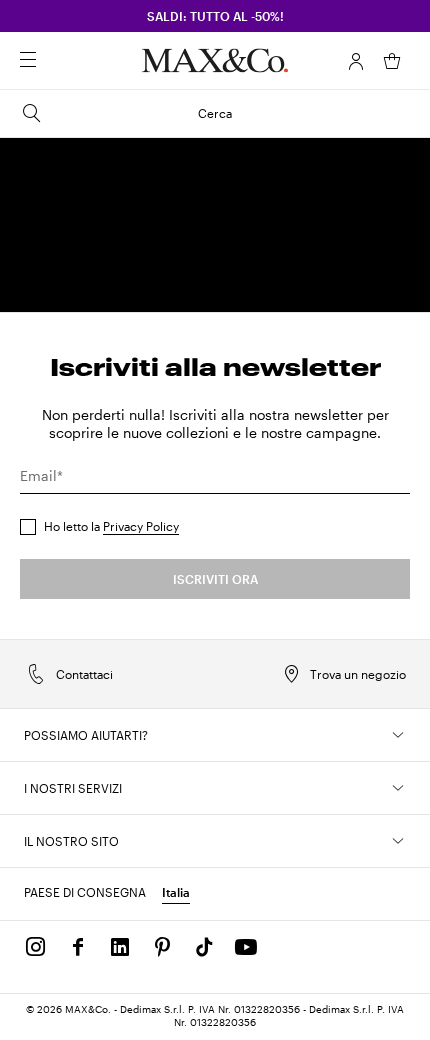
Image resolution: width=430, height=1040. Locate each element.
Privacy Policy (141, 526)
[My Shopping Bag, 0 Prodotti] (392, 61)
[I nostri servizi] (398, 788)
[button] (356, 61)
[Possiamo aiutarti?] (398, 735)
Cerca (215, 113)
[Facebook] (78, 947)
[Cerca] (56, 61)
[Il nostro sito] (398, 841)
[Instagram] (36, 947)
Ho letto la (111, 526)
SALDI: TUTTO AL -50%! (215, 16)
